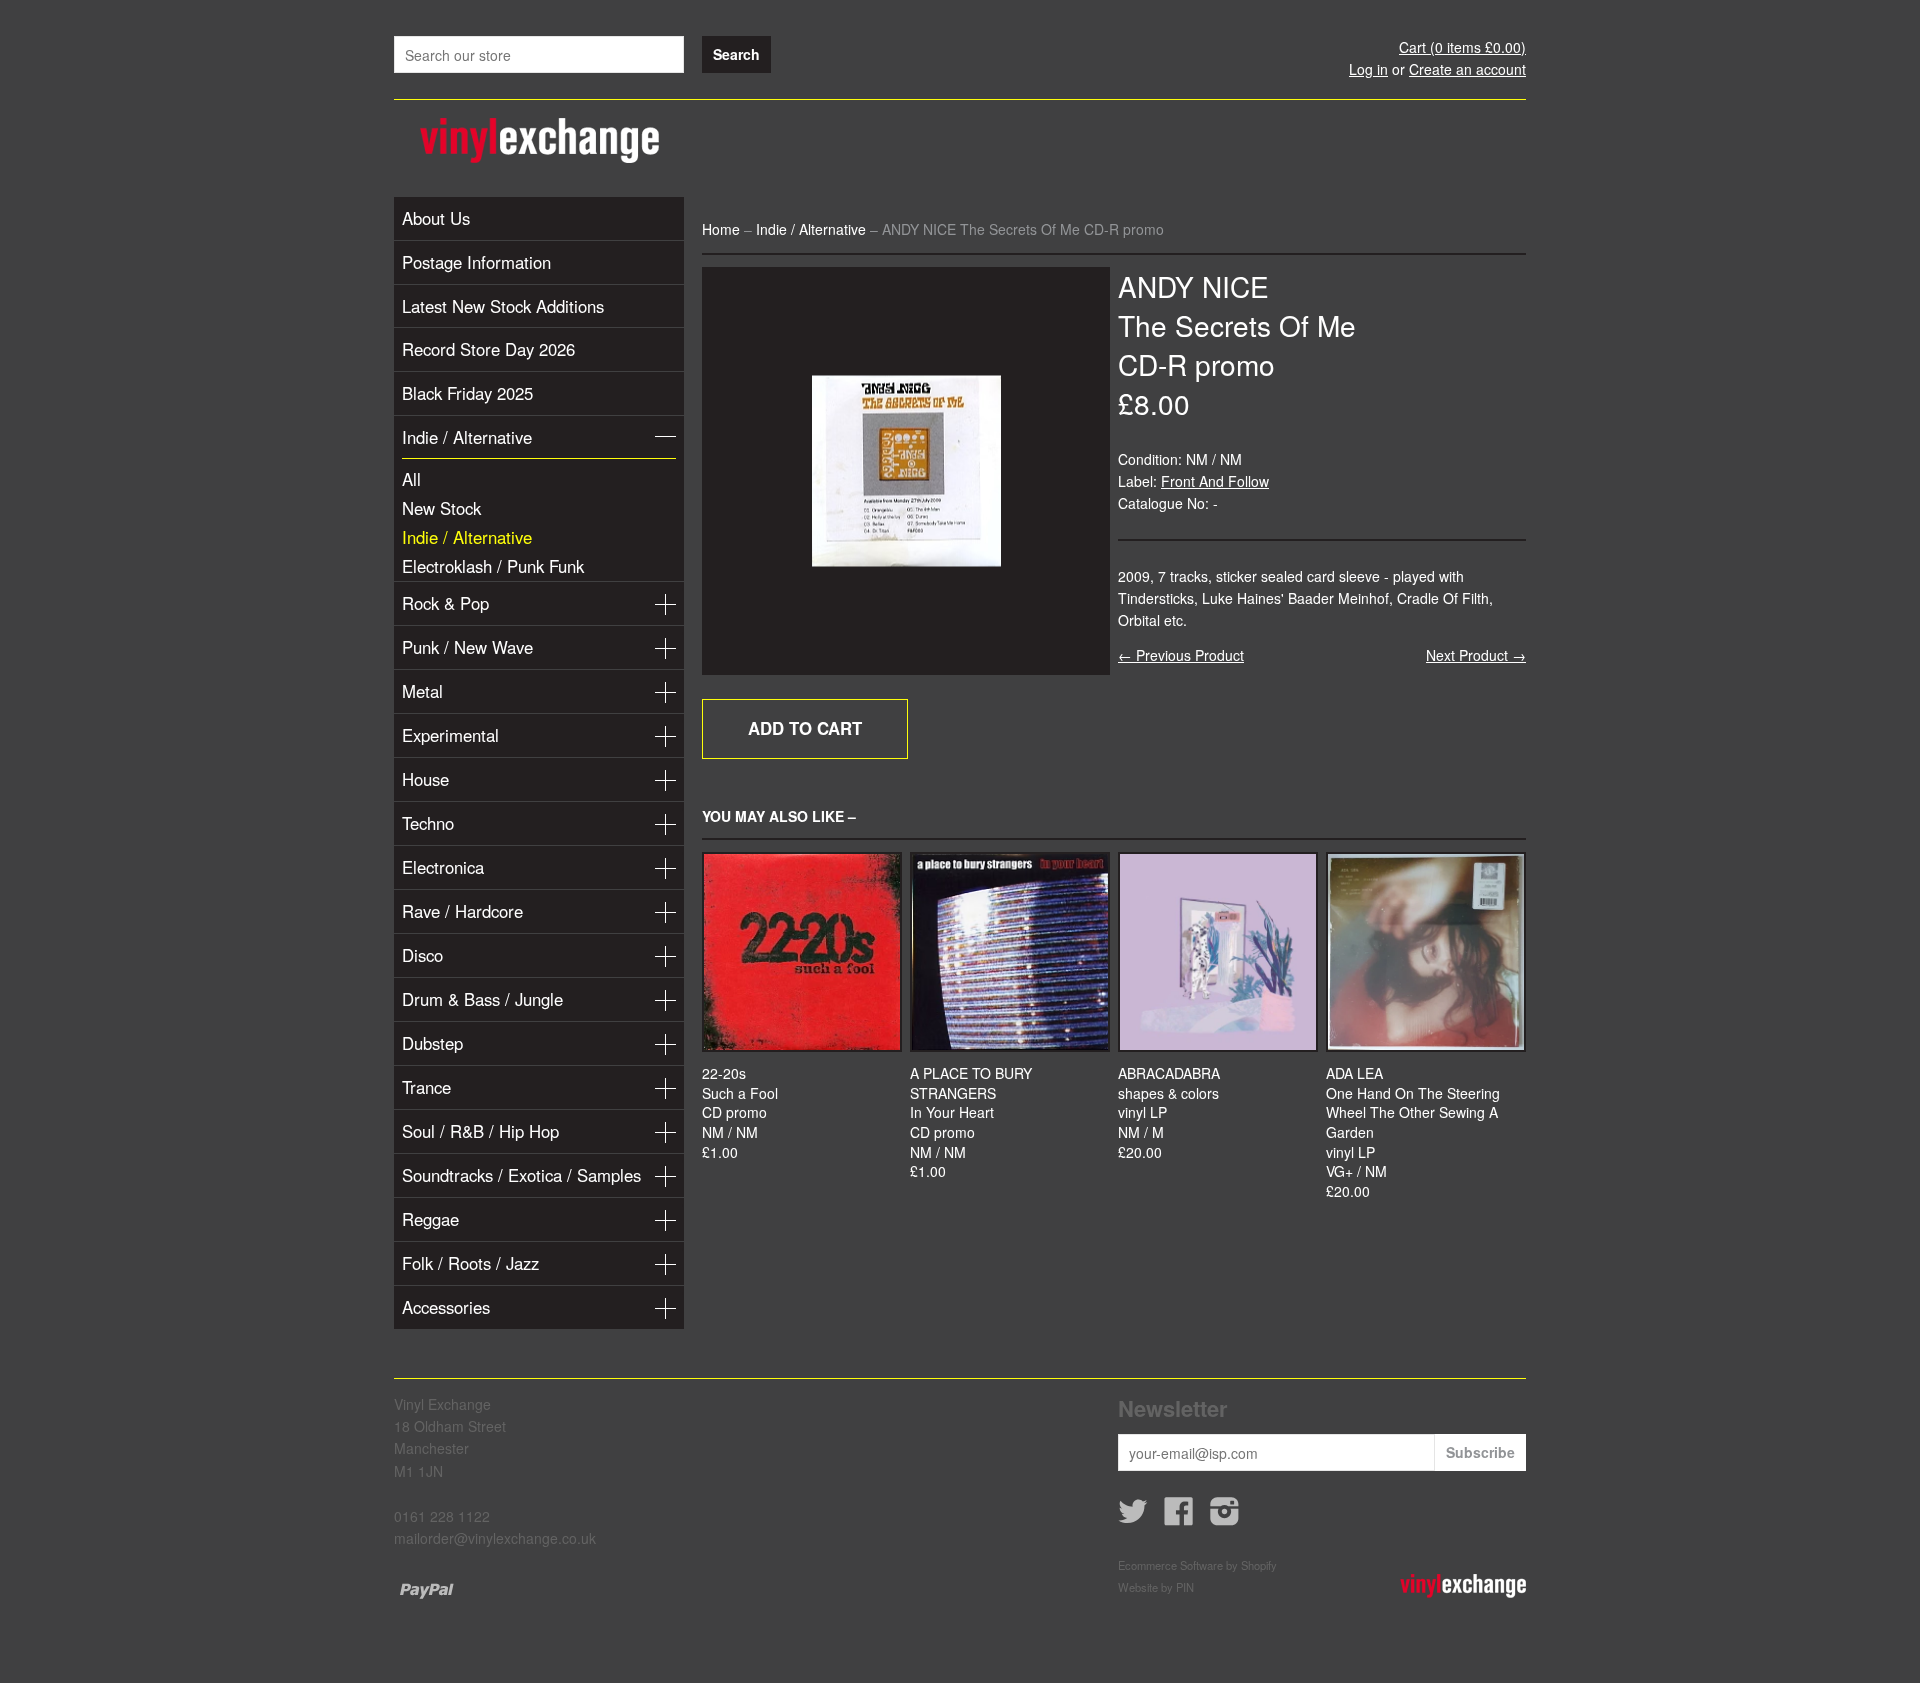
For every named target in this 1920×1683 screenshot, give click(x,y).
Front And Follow (1215, 481)
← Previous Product (1181, 655)
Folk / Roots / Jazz (470, 1263)
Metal (422, 691)
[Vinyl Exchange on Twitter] (1133, 1517)
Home (721, 229)
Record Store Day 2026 (488, 349)
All (411, 479)
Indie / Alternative (467, 437)
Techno (428, 823)
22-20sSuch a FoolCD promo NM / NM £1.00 (740, 1112)
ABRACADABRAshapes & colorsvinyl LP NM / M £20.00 (1169, 1112)
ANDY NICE (1193, 286)
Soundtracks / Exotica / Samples (521, 1175)
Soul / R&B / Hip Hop (480, 1131)
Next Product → (1476, 655)
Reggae (430, 1219)
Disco (422, 955)
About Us (436, 218)
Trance (426, 1087)
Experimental (450, 735)
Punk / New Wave (467, 647)
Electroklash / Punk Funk (493, 566)
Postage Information (476, 262)
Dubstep (432, 1043)
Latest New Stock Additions (503, 306)
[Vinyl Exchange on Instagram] (1225, 1517)
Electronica (443, 867)
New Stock (441, 508)
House (425, 779)
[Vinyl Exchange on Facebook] (1179, 1517)
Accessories (446, 1307)
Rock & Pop (445, 603)
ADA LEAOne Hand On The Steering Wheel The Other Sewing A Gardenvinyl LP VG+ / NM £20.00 (1413, 1132)
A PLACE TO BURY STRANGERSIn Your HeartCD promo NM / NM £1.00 (971, 1122)
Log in (1368, 69)
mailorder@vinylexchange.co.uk (495, 1538)
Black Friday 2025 (467, 393)
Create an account (1467, 69)
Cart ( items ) (1462, 47)
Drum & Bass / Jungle (482, 999)
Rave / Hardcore (462, 911)
